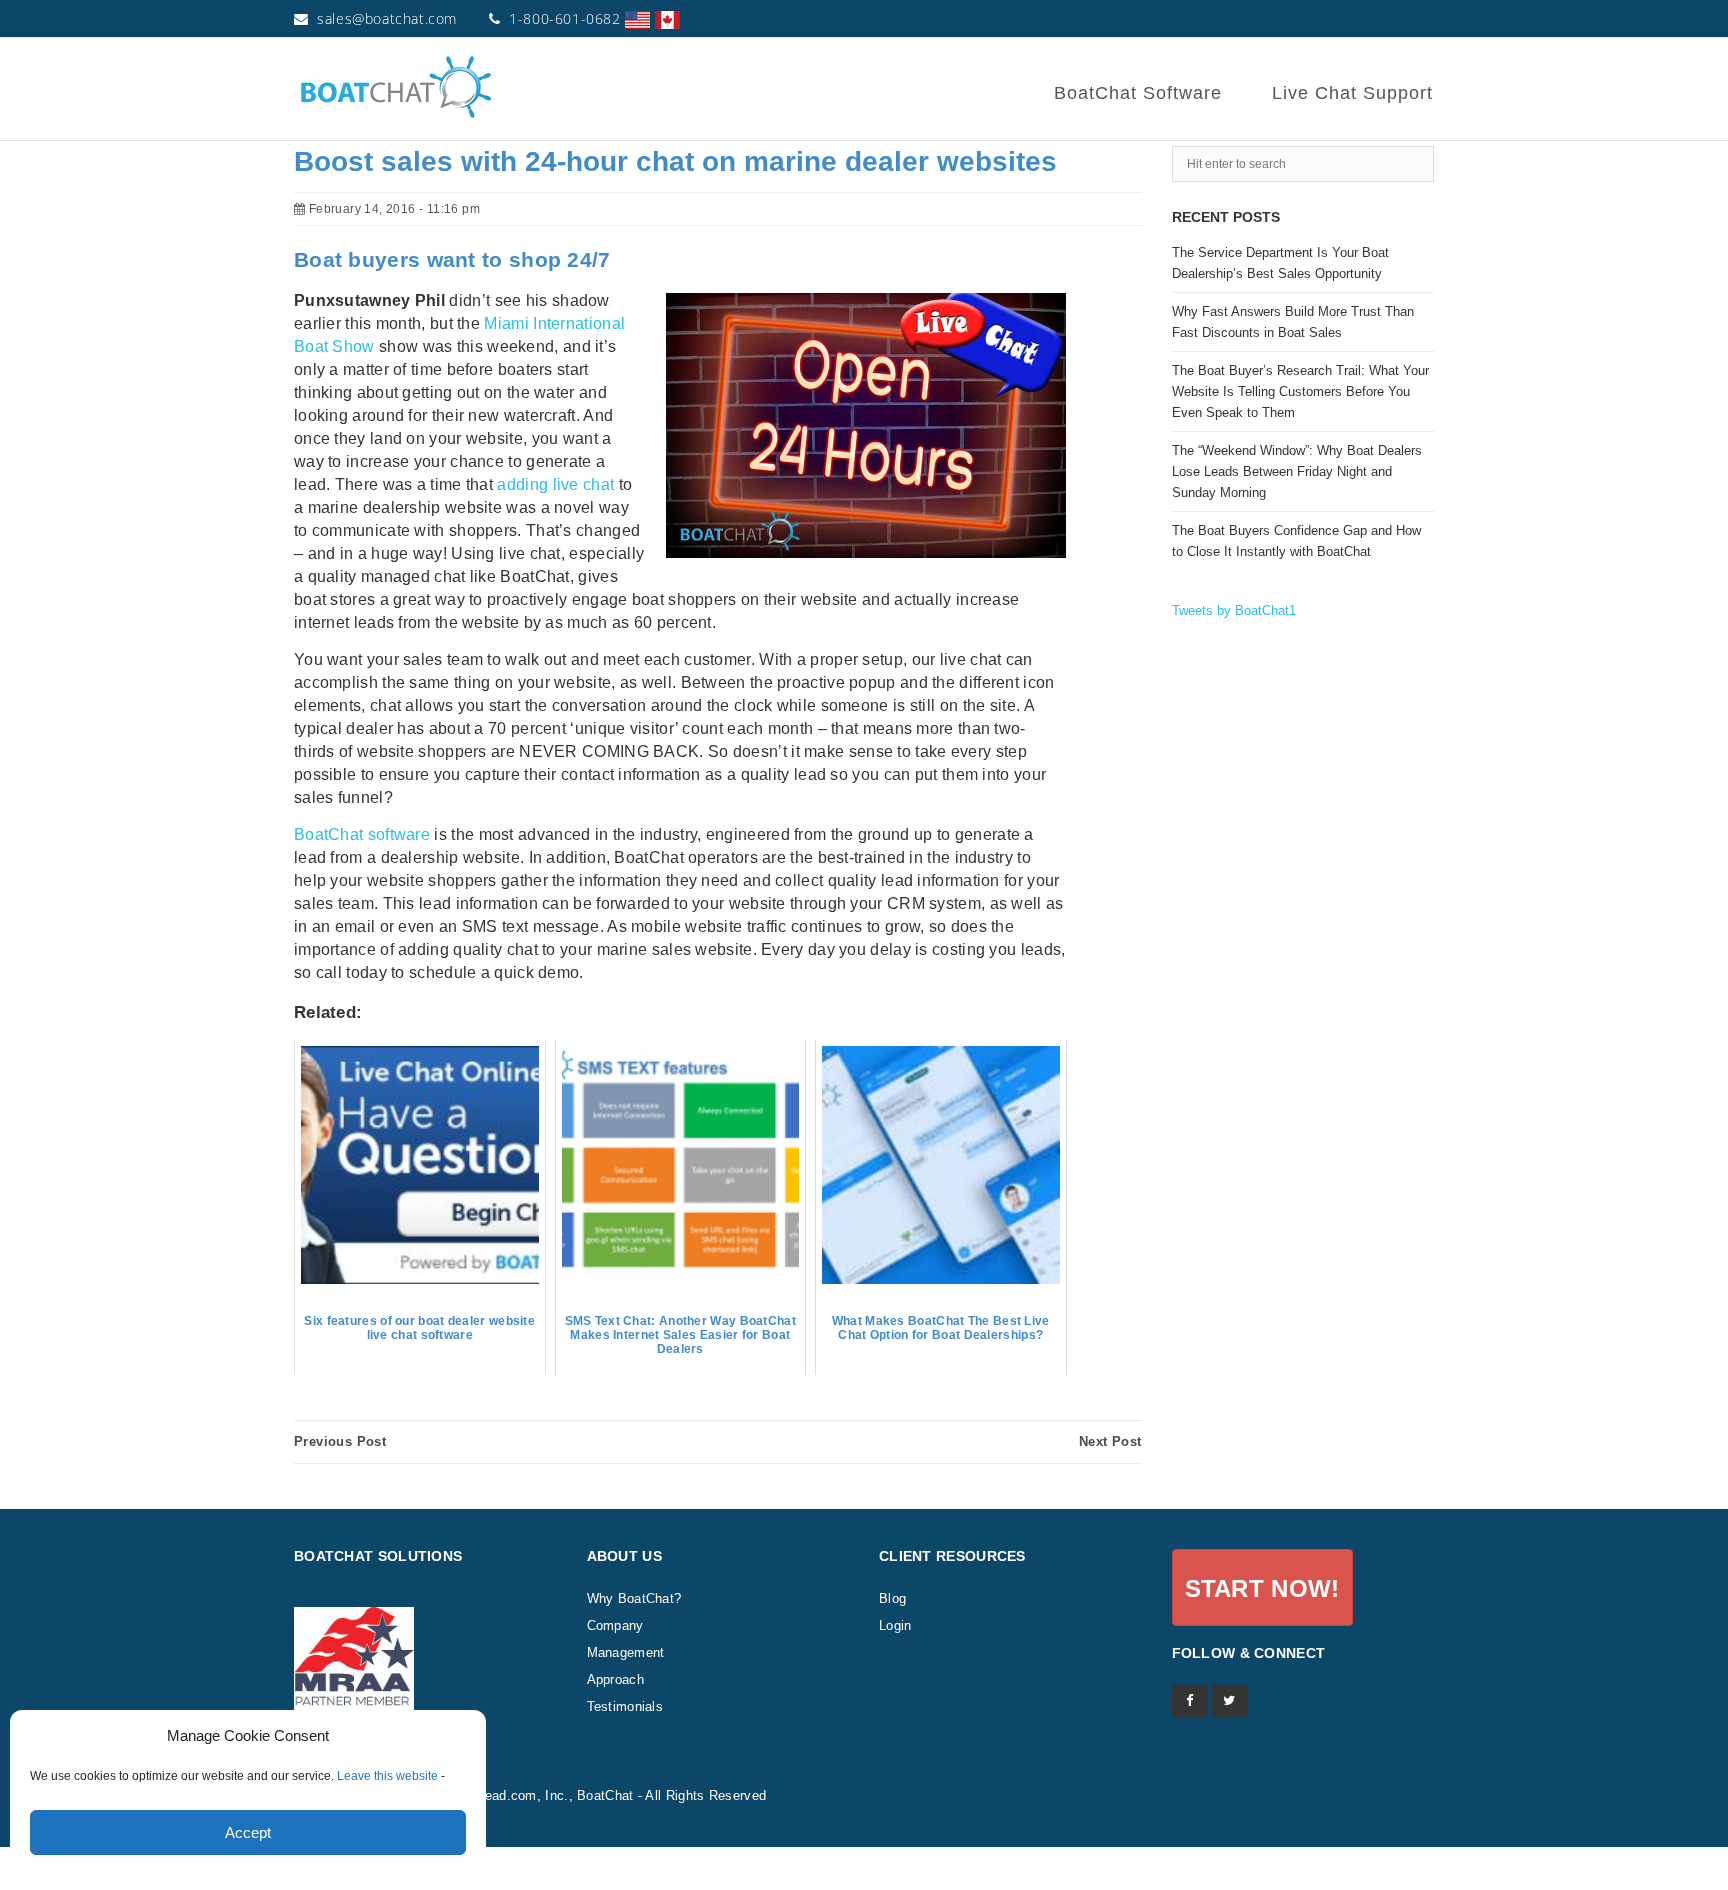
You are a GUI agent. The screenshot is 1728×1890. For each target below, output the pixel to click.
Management (626, 1652)
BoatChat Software (1138, 93)
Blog (892, 1598)
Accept (248, 1832)
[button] (1262, 1587)
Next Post (1110, 1441)
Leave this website (387, 1776)
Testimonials (625, 1706)
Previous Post (340, 1441)
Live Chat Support (1352, 93)
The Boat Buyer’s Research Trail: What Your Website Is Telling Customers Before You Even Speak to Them (1300, 391)
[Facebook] (1190, 1701)
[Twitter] (1230, 1701)
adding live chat (555, 484)
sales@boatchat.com (387, 18)
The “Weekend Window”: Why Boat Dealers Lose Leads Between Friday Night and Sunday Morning (1297, 471)
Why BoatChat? (634, 1598)
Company (615, 1625)
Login (895, 1625)
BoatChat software (362, 834)
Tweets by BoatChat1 (1234, 610)
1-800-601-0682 (564, 18)
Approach (615, 1679)
